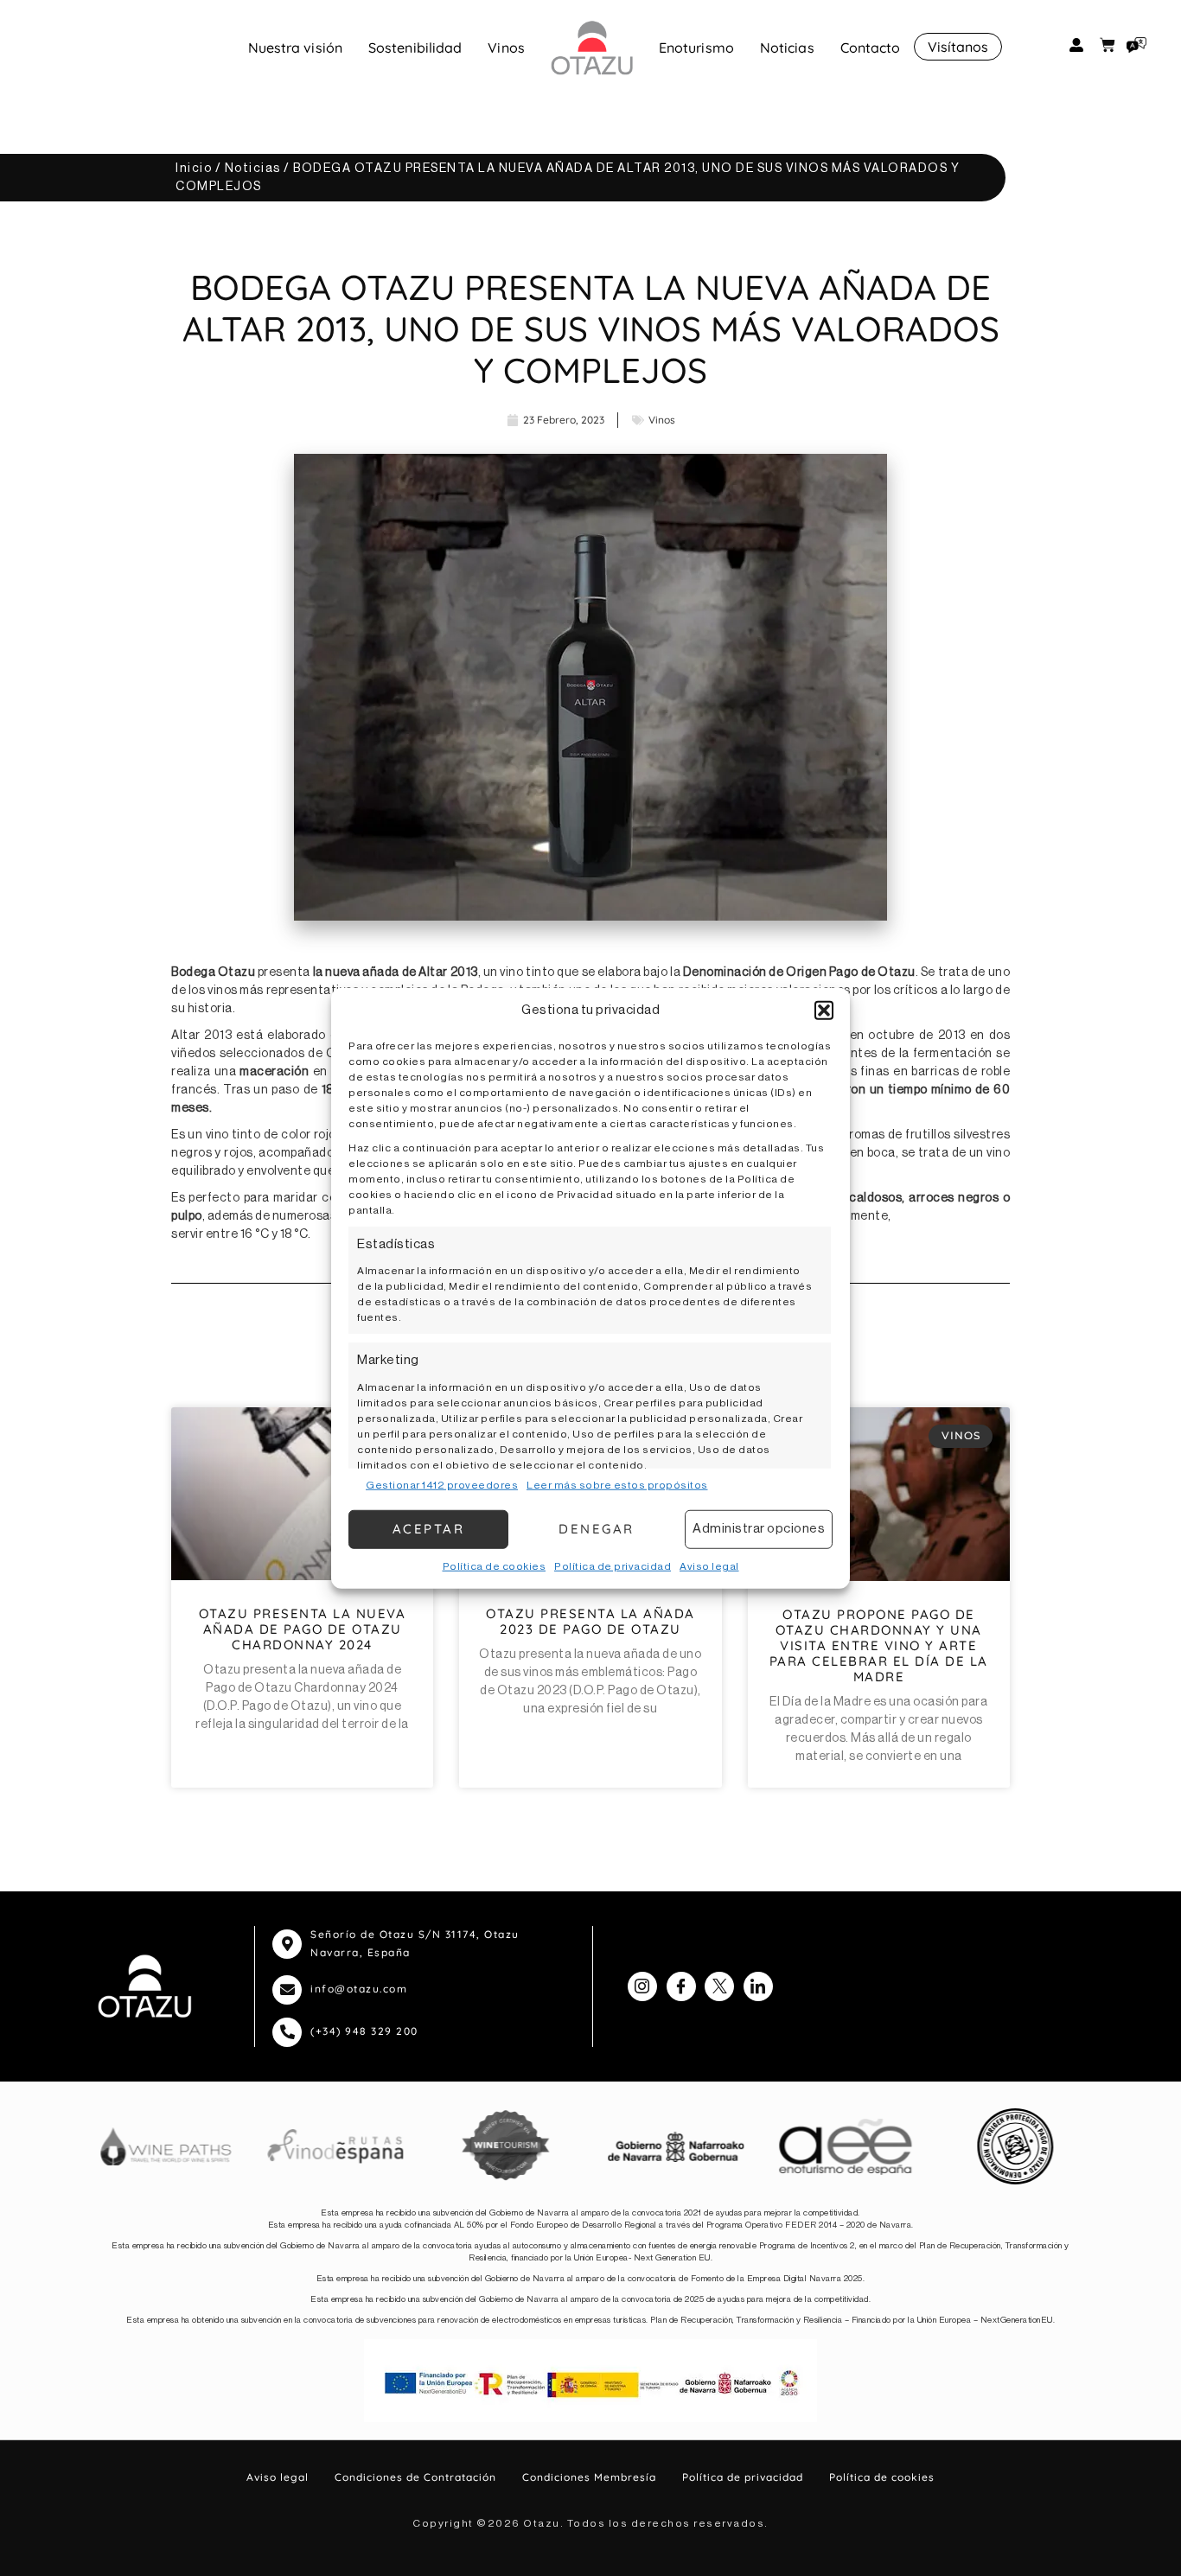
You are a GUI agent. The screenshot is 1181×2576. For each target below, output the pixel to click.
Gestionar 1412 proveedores (442, 1484)
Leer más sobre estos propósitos (617, 1484)
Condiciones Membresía (589, 2477)
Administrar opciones (759, 1529)
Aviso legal (709, 1565)
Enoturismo (696, 48)
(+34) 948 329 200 (364, 2031)
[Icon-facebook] (681, 1986)
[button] (824, 1011)
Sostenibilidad (415, 48)
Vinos (506, 48)
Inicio (194, 169)
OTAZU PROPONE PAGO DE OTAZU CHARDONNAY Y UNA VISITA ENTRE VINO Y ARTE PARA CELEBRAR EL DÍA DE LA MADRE (879, 1645)
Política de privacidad (613, 1565)
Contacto (871, 48)
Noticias (787, 48)
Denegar (597, 1529)
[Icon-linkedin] (758, 1986)
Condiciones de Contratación (415, 2477)
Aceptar (429, 1529)
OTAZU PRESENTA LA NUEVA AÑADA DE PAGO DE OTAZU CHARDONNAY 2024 (303, 1629)
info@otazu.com (359, 1989)
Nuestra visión (295, 48)
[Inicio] (592, 48)
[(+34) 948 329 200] (287, 2032)
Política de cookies (495, 1565)
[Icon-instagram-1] (642, 1986)
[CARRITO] (1108, 45)
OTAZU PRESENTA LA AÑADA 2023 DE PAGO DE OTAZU (590, 1621)
